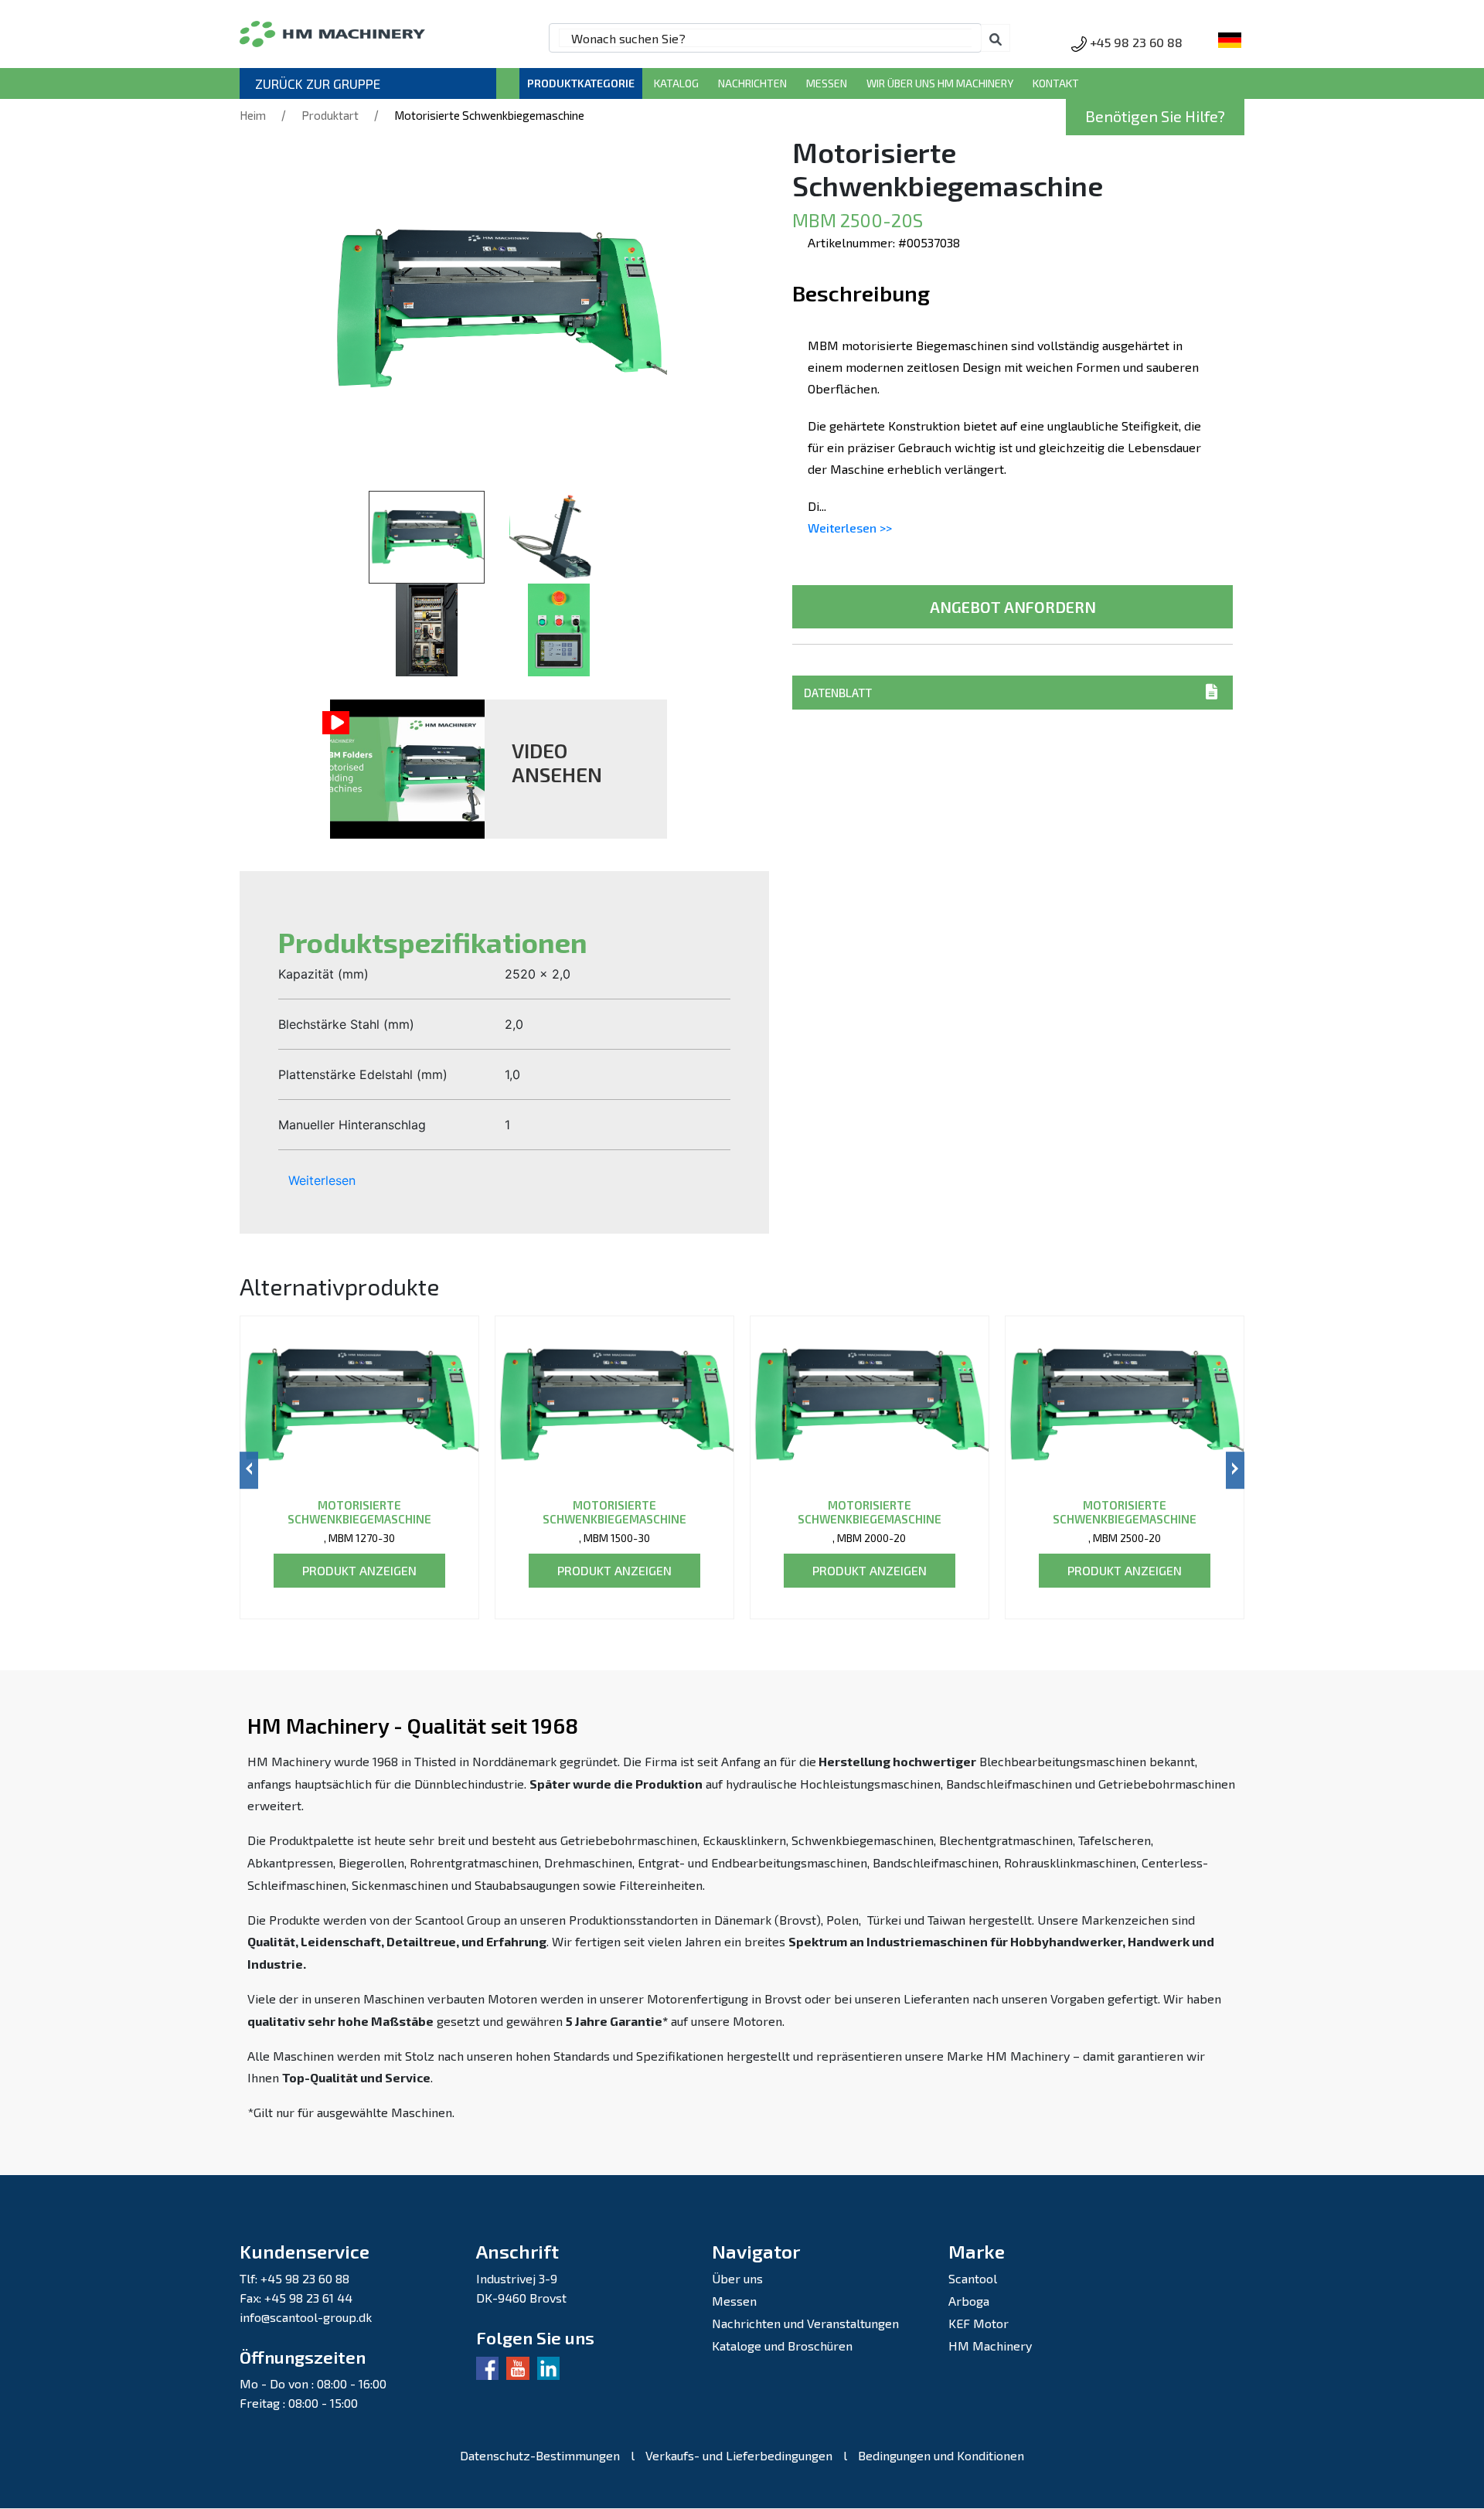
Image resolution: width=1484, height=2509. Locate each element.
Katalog (676, 83)
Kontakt (1056, 83)
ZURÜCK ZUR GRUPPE (318, 83)
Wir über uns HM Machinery (940, 83)
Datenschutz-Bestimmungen (540, 2455)
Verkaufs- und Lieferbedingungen (739, 2455)
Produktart (330, 115)
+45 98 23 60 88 (1136, 42)
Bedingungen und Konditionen (941, 2455)
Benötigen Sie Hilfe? (1155, 116)
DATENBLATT (838, 693)
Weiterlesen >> (850, 528)
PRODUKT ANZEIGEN (359, 1570)
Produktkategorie (581, 83)
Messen (827, 83)
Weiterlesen (322, 1180)
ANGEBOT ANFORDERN (1013, 607)
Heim (253, 115)
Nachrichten (752, 83)
